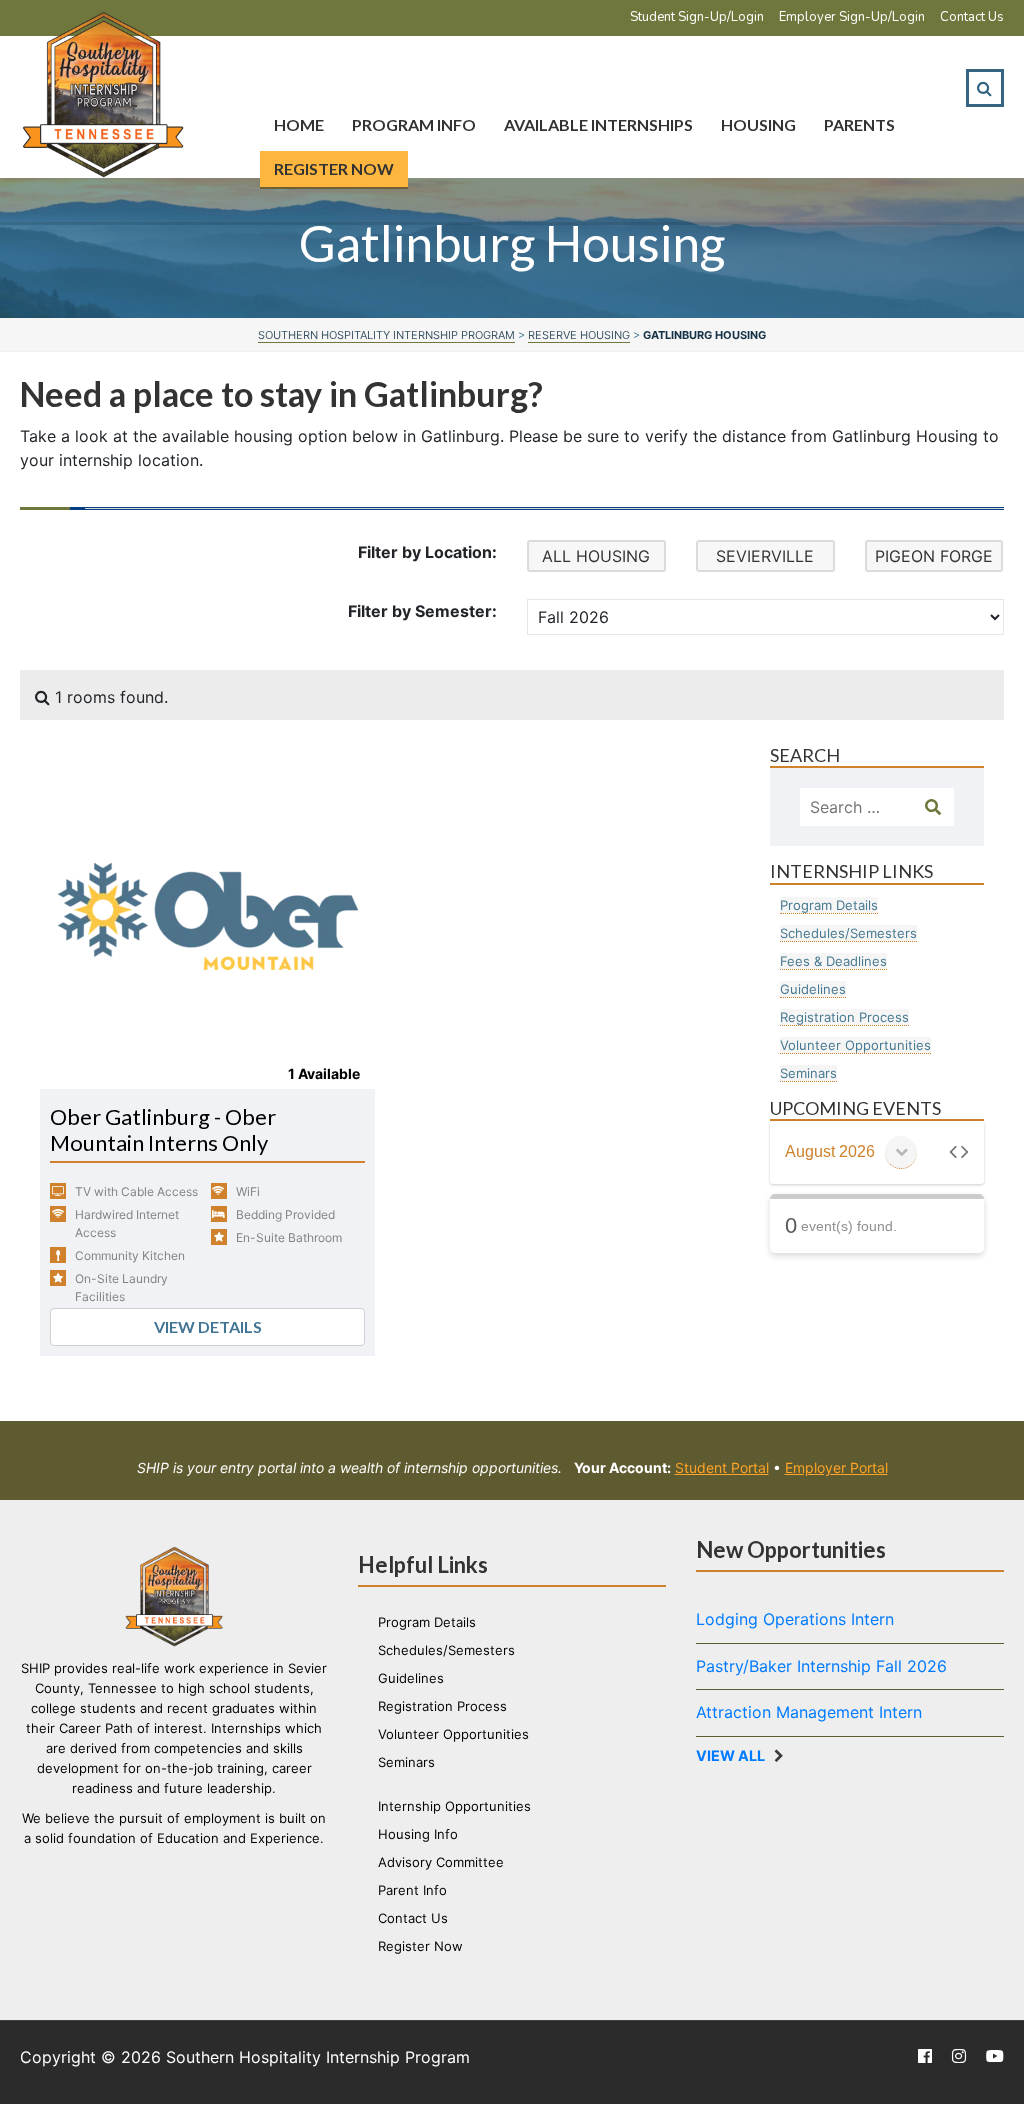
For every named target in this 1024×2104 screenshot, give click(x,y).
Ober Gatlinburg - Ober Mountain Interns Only (163, 1129)
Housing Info (418, 1834)
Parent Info (412, 1890)
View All (730, 1755)
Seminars (808, 1073)
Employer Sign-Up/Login (852, 17)
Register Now (334, 168)
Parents (859, 124)
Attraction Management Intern (809, 1712)
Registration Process (844, 1017)
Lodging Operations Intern (795, 1619)
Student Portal (722, 1467)
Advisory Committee (441, 1862)
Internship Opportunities (454, 1806)
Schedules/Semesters (848, 933)
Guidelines (813, 989)
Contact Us (972, 17)
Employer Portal (836, 1467)
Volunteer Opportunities (855, 1045)
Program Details (829, 905)
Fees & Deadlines (833, 961)
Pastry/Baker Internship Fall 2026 (821, 1666)
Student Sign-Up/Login (697, 17)
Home (299, 124)
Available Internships (598, 124)
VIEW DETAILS (208, 1326)
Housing (758, 124)
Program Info (414, 124)
